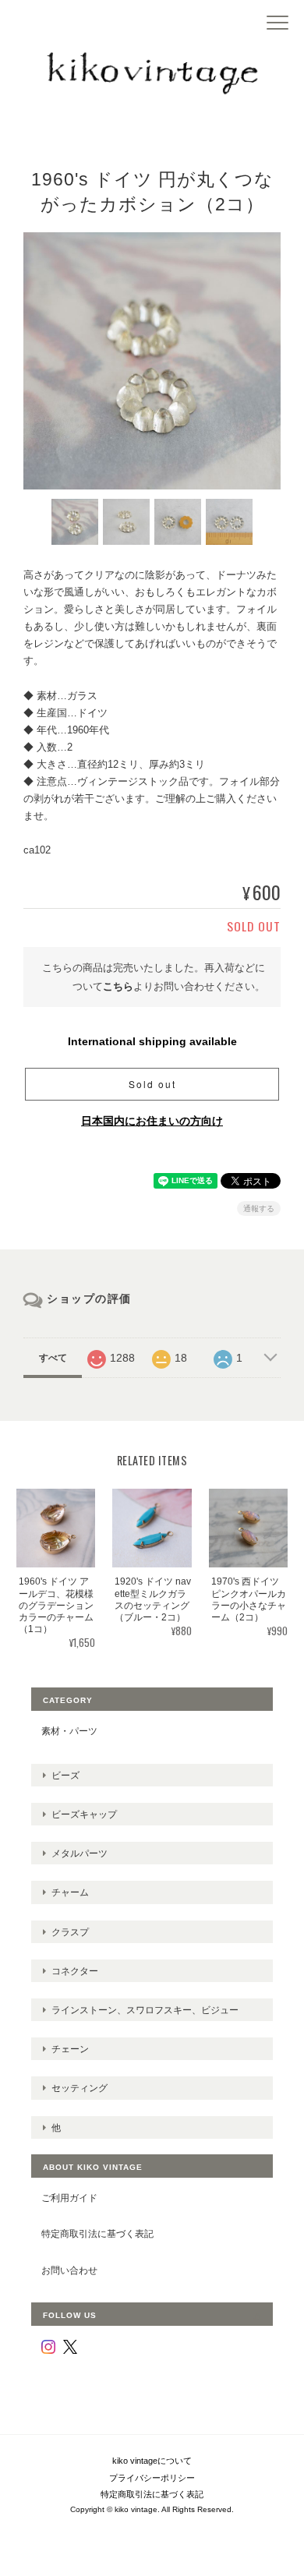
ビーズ (65, 1775)
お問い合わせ (69, 2270)
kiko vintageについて (152, 2461)
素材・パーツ (69, 1731)
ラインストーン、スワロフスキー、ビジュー (145, 2010)
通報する (259, 1208)
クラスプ (70, 1932)
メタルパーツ (80, 1853)
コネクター (75, 1971)
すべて (53, 1358)
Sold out (152, 1084)
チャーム (70, 1892)
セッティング (80, 2088)
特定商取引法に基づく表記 (97, 2233)
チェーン (70, 2049)
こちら (118, 986)
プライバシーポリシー (152, 2478)
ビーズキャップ (84, 1814)
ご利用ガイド (69, 2198)
